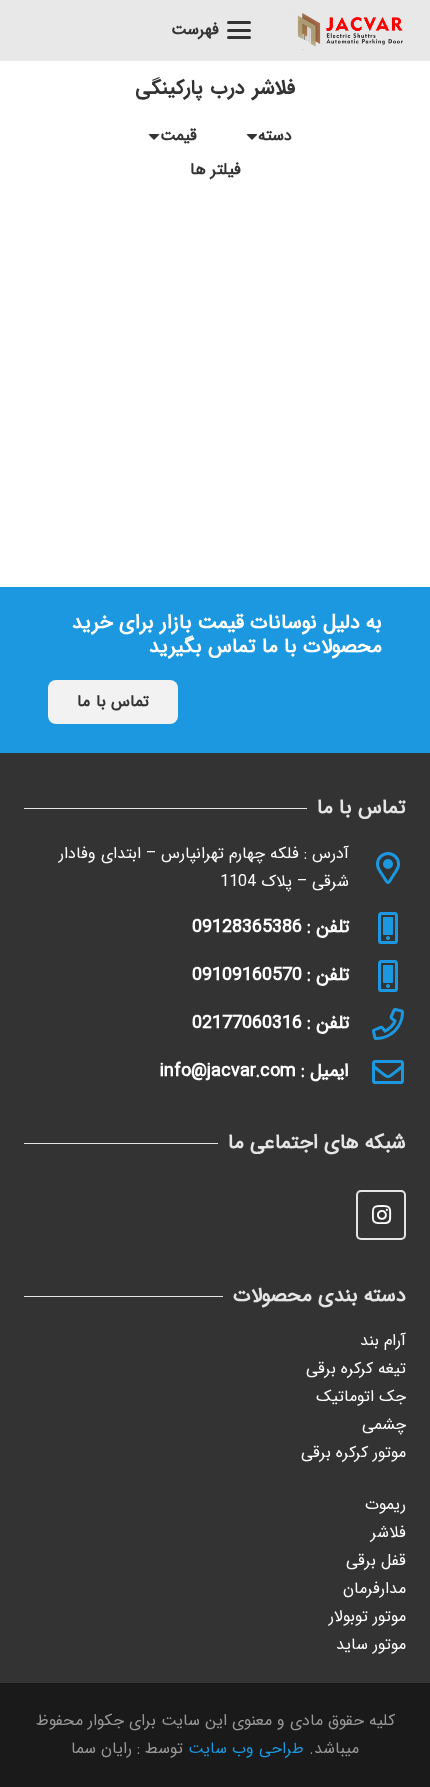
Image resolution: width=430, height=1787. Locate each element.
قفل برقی (376, 1560)
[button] (212, 30)
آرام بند (383, 1340)
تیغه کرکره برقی (356, 1368)
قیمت (178, 135)
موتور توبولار (367, 1616)
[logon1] (350, 30)
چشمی (384, 1424)
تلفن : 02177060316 (270, 1023)
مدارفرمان (374, 1588)
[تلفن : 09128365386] (377, 928)
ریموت (385, 1504)
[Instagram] (381, 1215)
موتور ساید (371, 1644)
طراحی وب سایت (246, 1748)
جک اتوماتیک (361, 1396)
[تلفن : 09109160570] (377, 976)
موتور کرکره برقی (353, 1452)
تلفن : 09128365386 (270, 927)
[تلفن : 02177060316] (377, 1024)
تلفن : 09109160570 (270, 975)
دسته (275, 135)
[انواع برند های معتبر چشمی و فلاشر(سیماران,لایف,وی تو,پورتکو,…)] (215, 319)
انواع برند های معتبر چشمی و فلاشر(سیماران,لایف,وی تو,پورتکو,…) (215, 476)
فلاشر (388, 1532)
